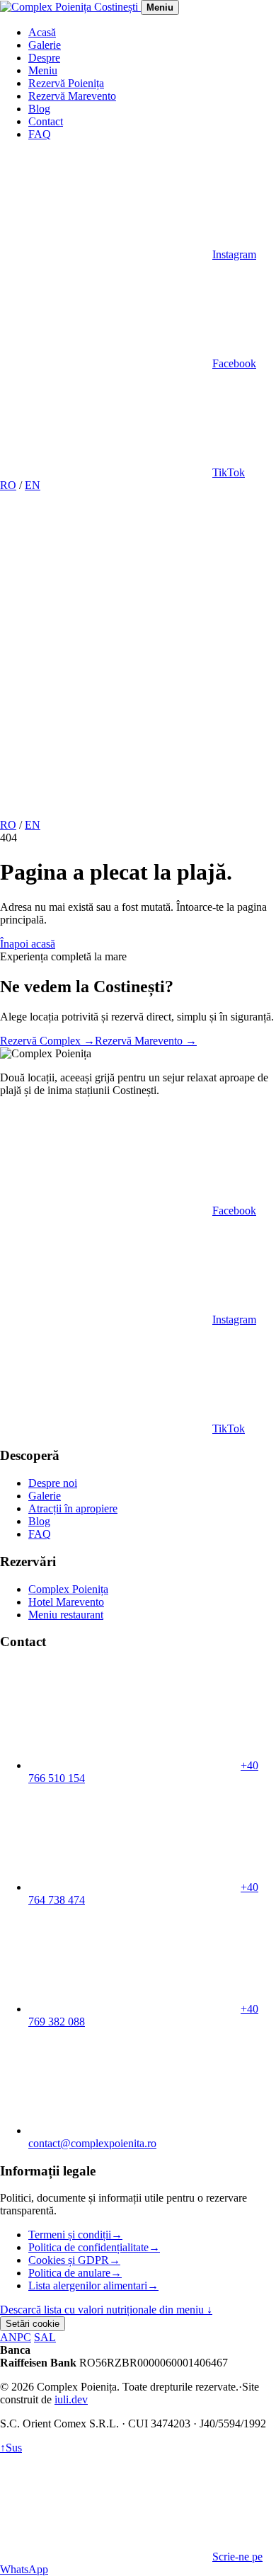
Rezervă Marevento (72, 96)
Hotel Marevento (66, 1602)
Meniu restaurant (66, 1615)
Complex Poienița (68, 1589)
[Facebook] (106, 703)
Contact (46, 121)
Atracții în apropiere (73, 1508)
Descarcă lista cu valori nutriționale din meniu (106, 2310)
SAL (45, 2337)
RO (8, 485)
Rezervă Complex (47, 1041)
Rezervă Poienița (66, 83)
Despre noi (53, 1483)
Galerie (45, 45)
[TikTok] (106, 812)
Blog (39, 109)
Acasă (42, 32)
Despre (44, 58)
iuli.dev (71, 2399)
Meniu (43, 70)
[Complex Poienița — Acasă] (70, 7)
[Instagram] (106, 594)
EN (33, 485)
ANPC (16, 2337)
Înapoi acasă (28, 944)
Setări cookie (33, 2324)
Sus (11, 2448)
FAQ (40, 134)
